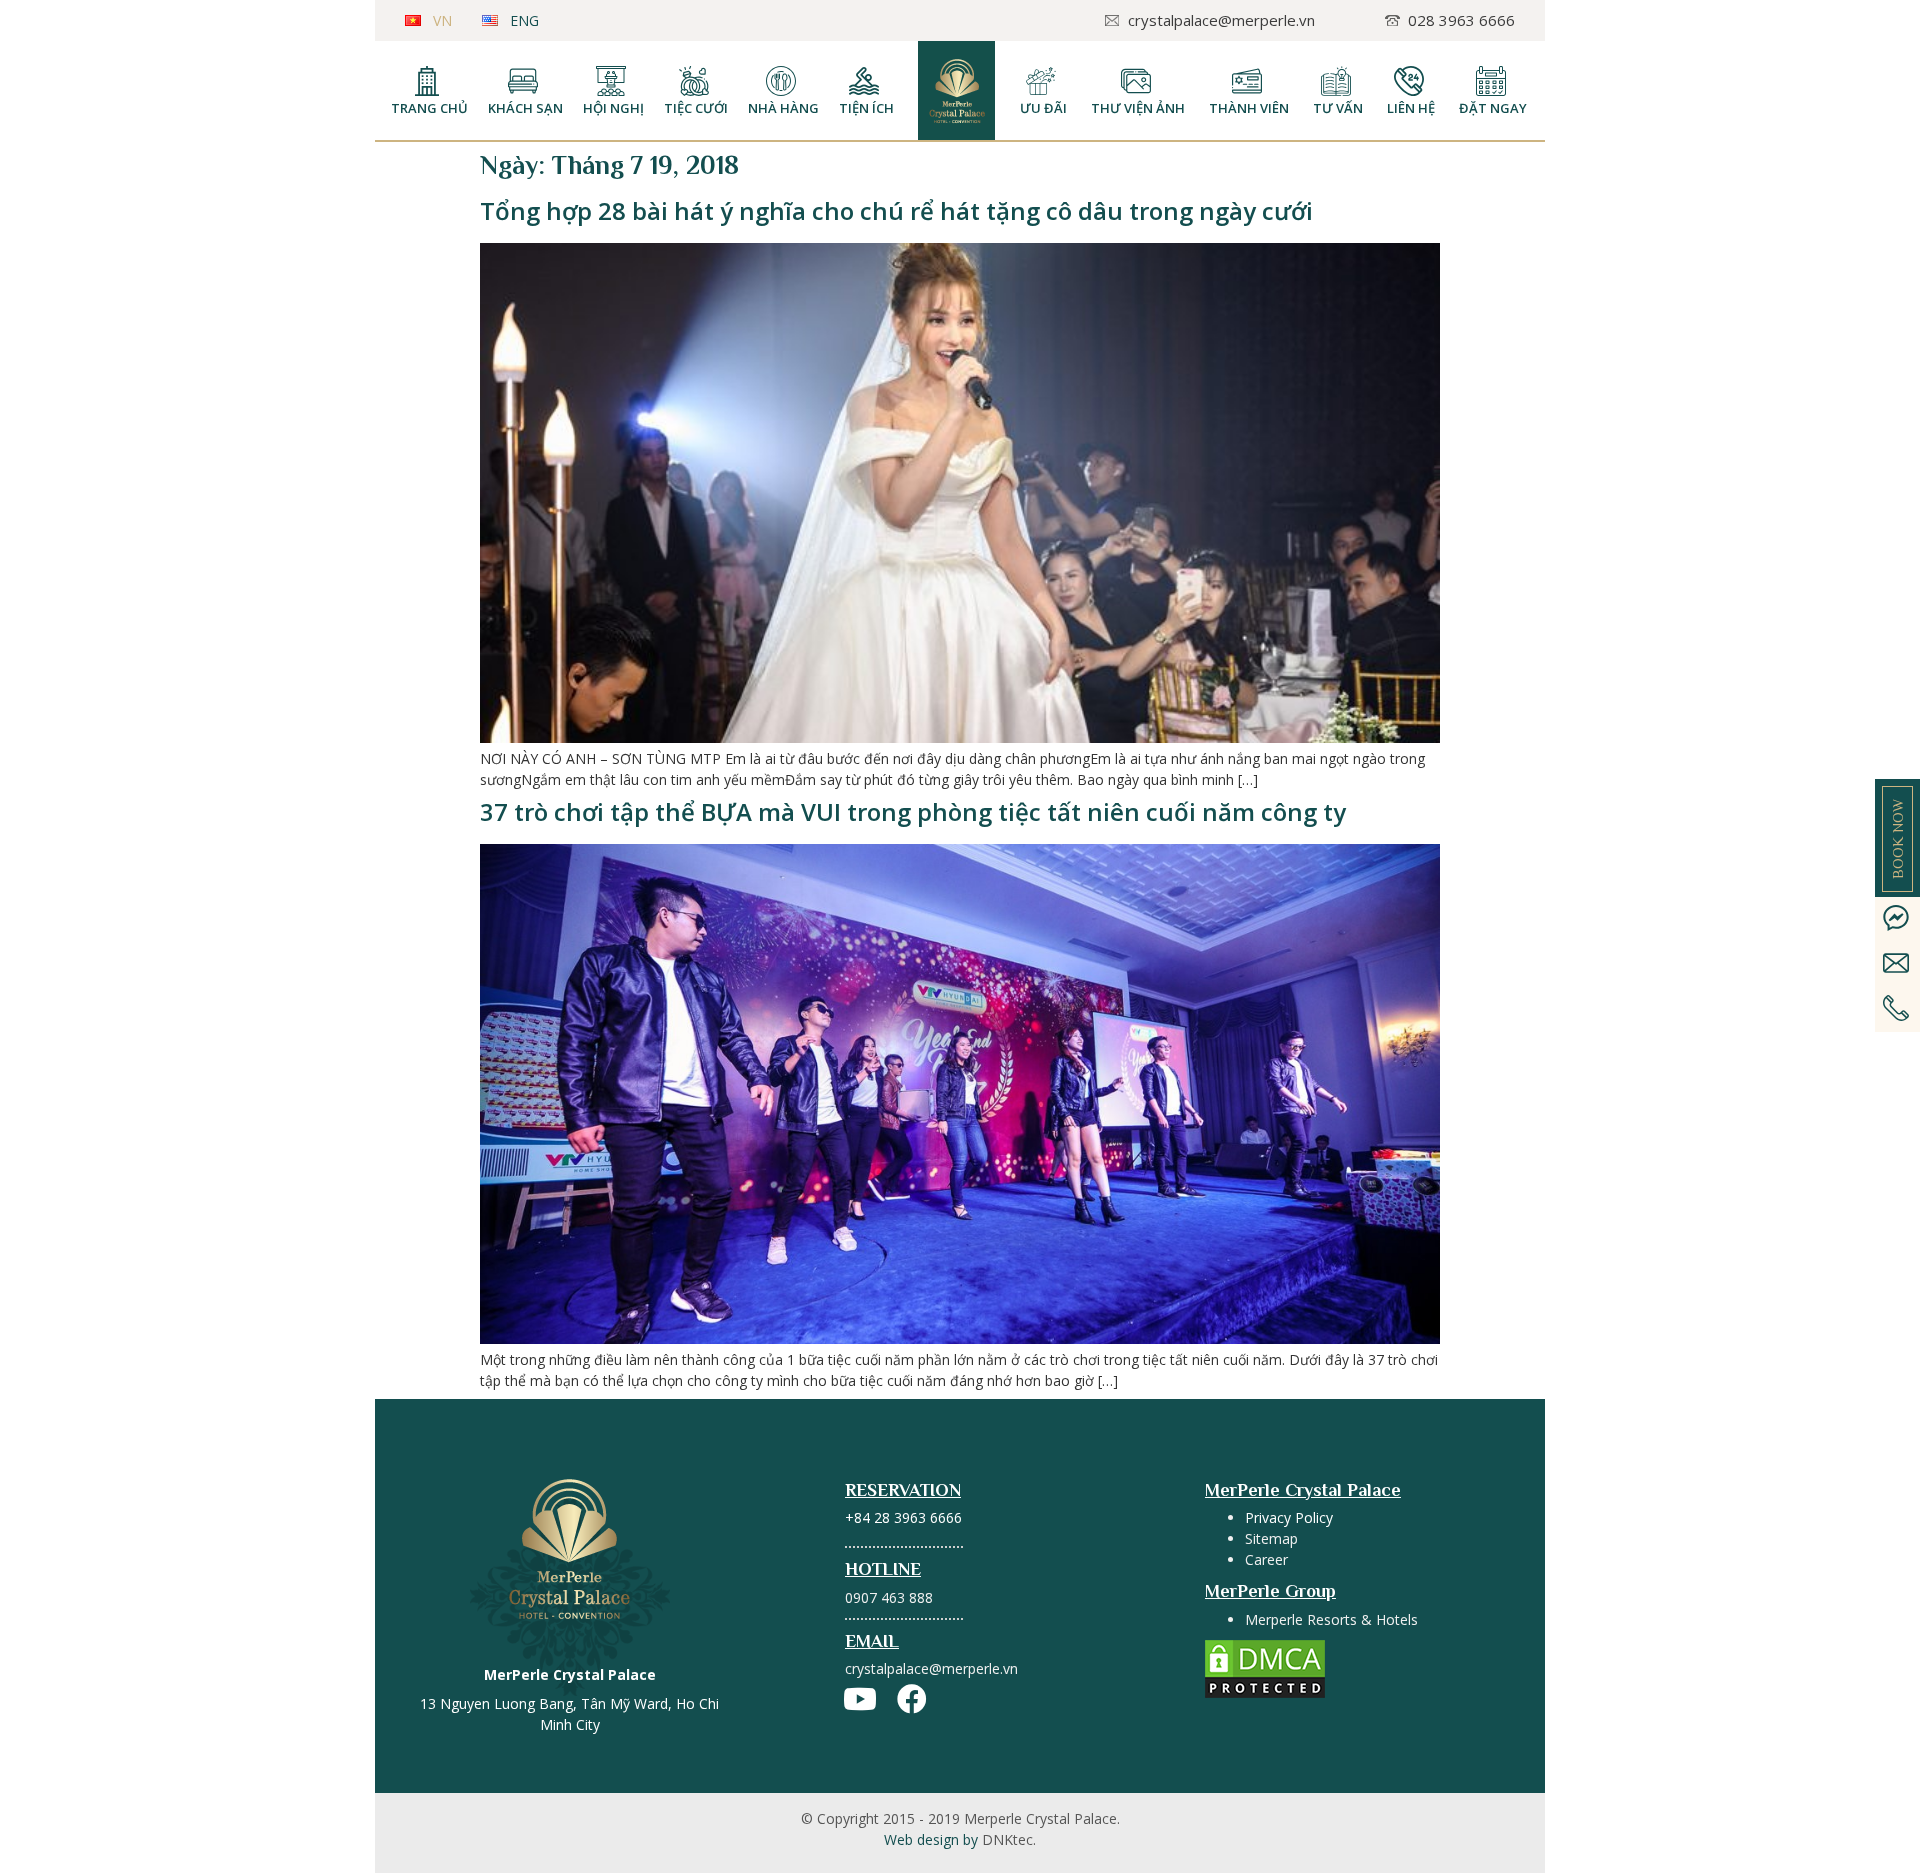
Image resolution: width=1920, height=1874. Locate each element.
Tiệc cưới (696, 108)
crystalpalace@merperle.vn (931, 1668)
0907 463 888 (889, 1597)
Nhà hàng (783, 108)
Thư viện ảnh (1138, 108)
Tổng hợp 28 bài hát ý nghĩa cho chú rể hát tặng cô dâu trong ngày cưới (896, 210)
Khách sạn (525, 108)
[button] (1897, 839)
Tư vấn (1338, 108)
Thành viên (1249, 108)
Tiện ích (866, 108)
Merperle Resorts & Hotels (1331, 1619)
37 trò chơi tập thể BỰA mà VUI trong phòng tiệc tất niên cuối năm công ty (913, 811)
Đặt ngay (1493, 108)
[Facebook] (912, 1699)
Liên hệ (1411, 108)
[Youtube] (860, 1699)
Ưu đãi (1043, 108)
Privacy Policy (1289, 1517)
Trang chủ (429, 108)
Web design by (960, 1839)
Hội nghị (613, 108)
